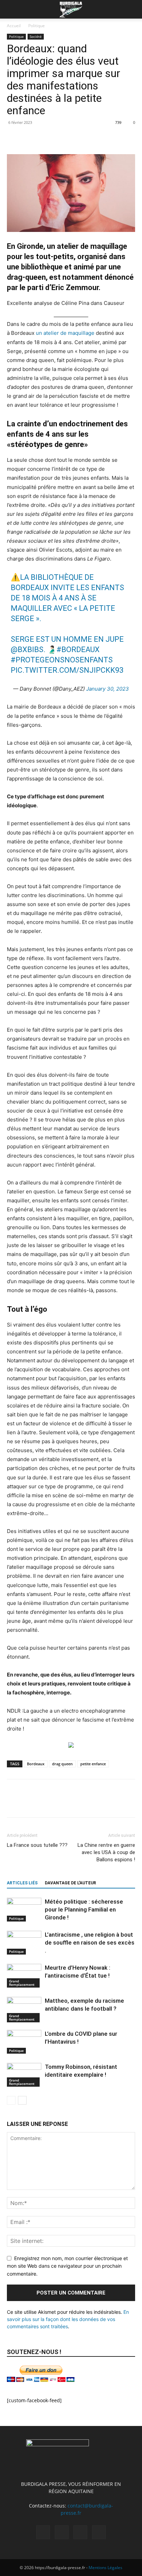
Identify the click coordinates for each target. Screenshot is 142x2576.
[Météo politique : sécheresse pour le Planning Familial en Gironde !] (24, 1910)
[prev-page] (11, 2100)
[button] (12, 9)
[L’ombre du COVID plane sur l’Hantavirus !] (24, 2042)
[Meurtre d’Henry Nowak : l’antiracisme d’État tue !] (24, 1976)
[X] (30, 138)
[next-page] (22, 2100)
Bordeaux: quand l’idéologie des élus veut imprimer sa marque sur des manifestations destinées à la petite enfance (64, 79)
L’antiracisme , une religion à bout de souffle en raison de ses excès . (90, 1942)
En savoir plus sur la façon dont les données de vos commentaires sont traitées (68, 2319)
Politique (37, 26)
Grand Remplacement (22, 1983)
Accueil (14, 26)
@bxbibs (27, 650)
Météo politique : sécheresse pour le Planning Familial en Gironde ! (84, 1909)
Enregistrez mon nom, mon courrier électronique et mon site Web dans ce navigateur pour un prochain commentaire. (67, 2266)
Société (36, 36)
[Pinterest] (45, 138)
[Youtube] (99, 2532)
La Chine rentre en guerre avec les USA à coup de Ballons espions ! (106, 1852)
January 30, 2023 (108, 689)
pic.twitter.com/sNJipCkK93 (67, 670)
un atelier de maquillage (65, 333)
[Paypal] (62, 2532)
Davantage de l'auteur (70, 1883)
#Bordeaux (78, 650)
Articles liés (22, 1883)
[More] (78, 138)
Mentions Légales (105, 2568)
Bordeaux (36, 1764)
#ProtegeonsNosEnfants (62, 660)
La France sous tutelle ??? (37, 1845)
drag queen (62, 1764)
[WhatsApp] (61, 138)
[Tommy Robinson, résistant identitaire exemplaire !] (24, 2075)
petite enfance (93, 1764)
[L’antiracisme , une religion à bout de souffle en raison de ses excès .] (24, 1943)
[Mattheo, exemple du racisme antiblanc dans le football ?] (24, 2010)
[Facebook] (14, 138)
